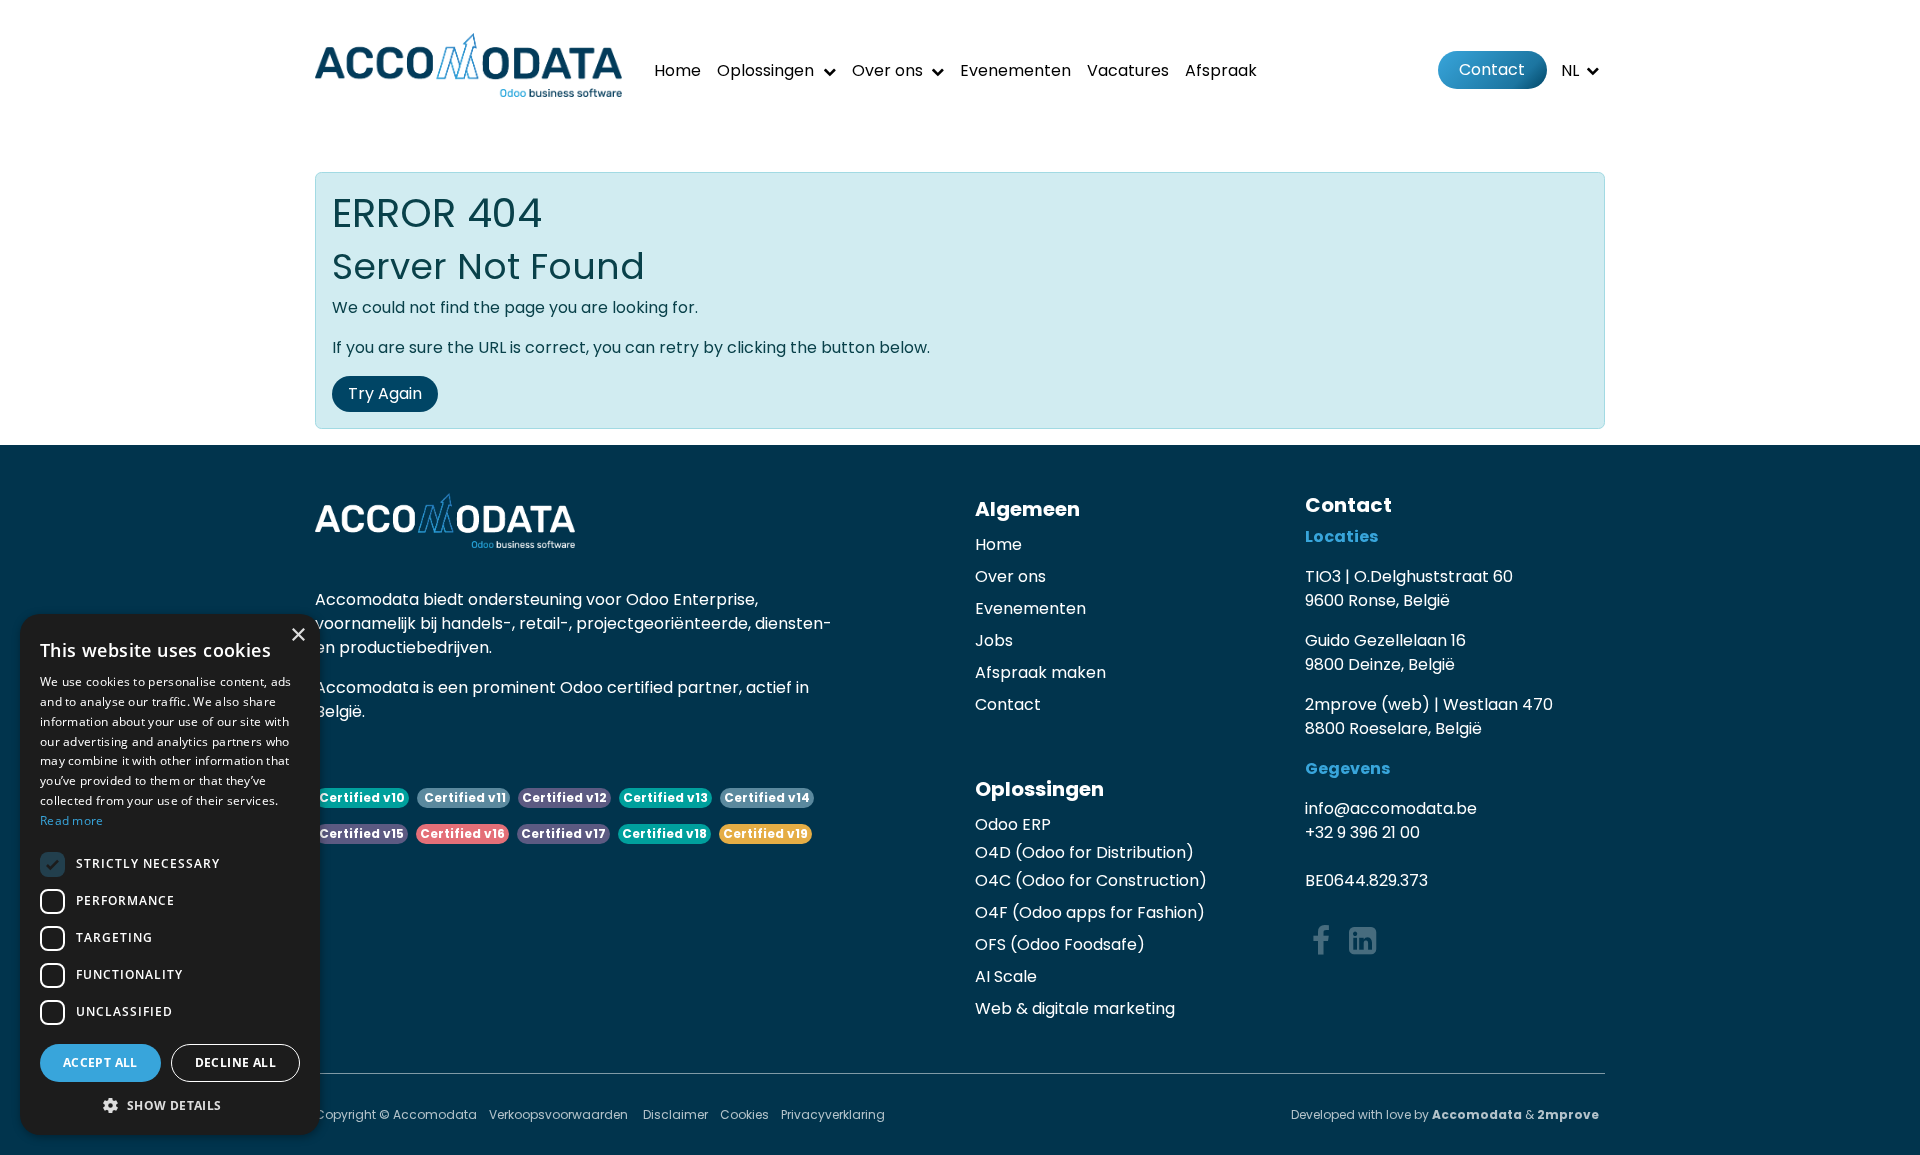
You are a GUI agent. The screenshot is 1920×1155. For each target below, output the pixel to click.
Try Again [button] (385, 393)
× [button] (297, 635)
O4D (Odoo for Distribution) (1084, 852)
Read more (72, 820)
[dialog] (170, 874)
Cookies (744, 1114)
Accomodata (1477, 1114)
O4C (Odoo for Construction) (1091, 880)
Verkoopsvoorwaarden (560, 1114)
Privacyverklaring (833, 1114)
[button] (170, 1105)
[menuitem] (677, 70)
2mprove (1568, 1114)
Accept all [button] (100, 1062)
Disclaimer (675, 1114)
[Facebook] (1321, 941)
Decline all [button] (235, 1062)
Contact (1492, 69)
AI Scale (1006, 976)
